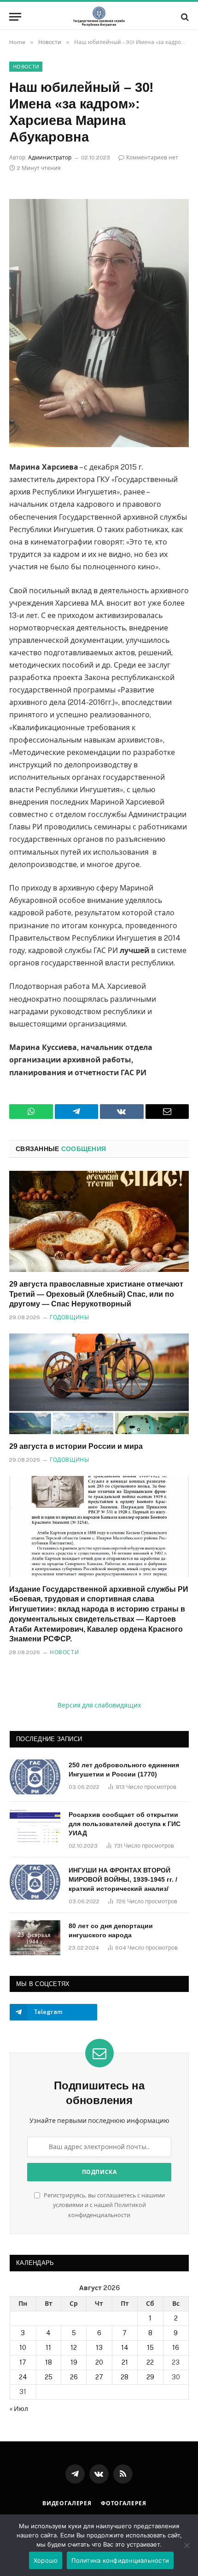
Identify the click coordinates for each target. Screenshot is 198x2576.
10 (23, 2348)
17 (23, 2362)
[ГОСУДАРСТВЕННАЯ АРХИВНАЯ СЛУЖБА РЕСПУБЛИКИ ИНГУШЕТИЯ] (99, 17)
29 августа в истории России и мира (76, 1446)
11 (48, 2348)
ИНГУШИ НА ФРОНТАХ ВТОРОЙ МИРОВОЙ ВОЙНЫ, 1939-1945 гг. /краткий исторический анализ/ (123, 1879)
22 (150, 2362)
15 (150, 2348)
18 (49, 2362)
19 (74, 2362)
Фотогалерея (124, 2503)
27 (99, 2377)
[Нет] (186, 2545)
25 (49, 2377)
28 (125, 2377)
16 (176, 2348)
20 (99, 2362)
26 (74, 2377)
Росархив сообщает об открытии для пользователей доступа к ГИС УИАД (125, 1824)
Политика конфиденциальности (120, 2560)
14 (125, 2348)
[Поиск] (184, 17)
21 (125, 2362)
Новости (26, 67)
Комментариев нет (152, 158)
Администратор (50, 158)
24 (23, 2377)
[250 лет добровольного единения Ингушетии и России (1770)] (35, 1777)
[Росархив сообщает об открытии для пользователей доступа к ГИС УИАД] (35, 1827)
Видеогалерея (67, 2503)
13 (99, 2348)
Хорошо (46, 2560)
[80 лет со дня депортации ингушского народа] (35, 1938)
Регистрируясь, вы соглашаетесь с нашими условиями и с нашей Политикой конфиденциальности (104, 2205)
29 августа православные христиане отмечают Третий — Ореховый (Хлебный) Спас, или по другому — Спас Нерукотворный (96, 1294)
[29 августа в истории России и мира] (99, 1384)
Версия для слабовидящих (99, 1705)
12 (74, 2348)
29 (150, 2377)
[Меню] (15, 17)
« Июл (19, 2409)
